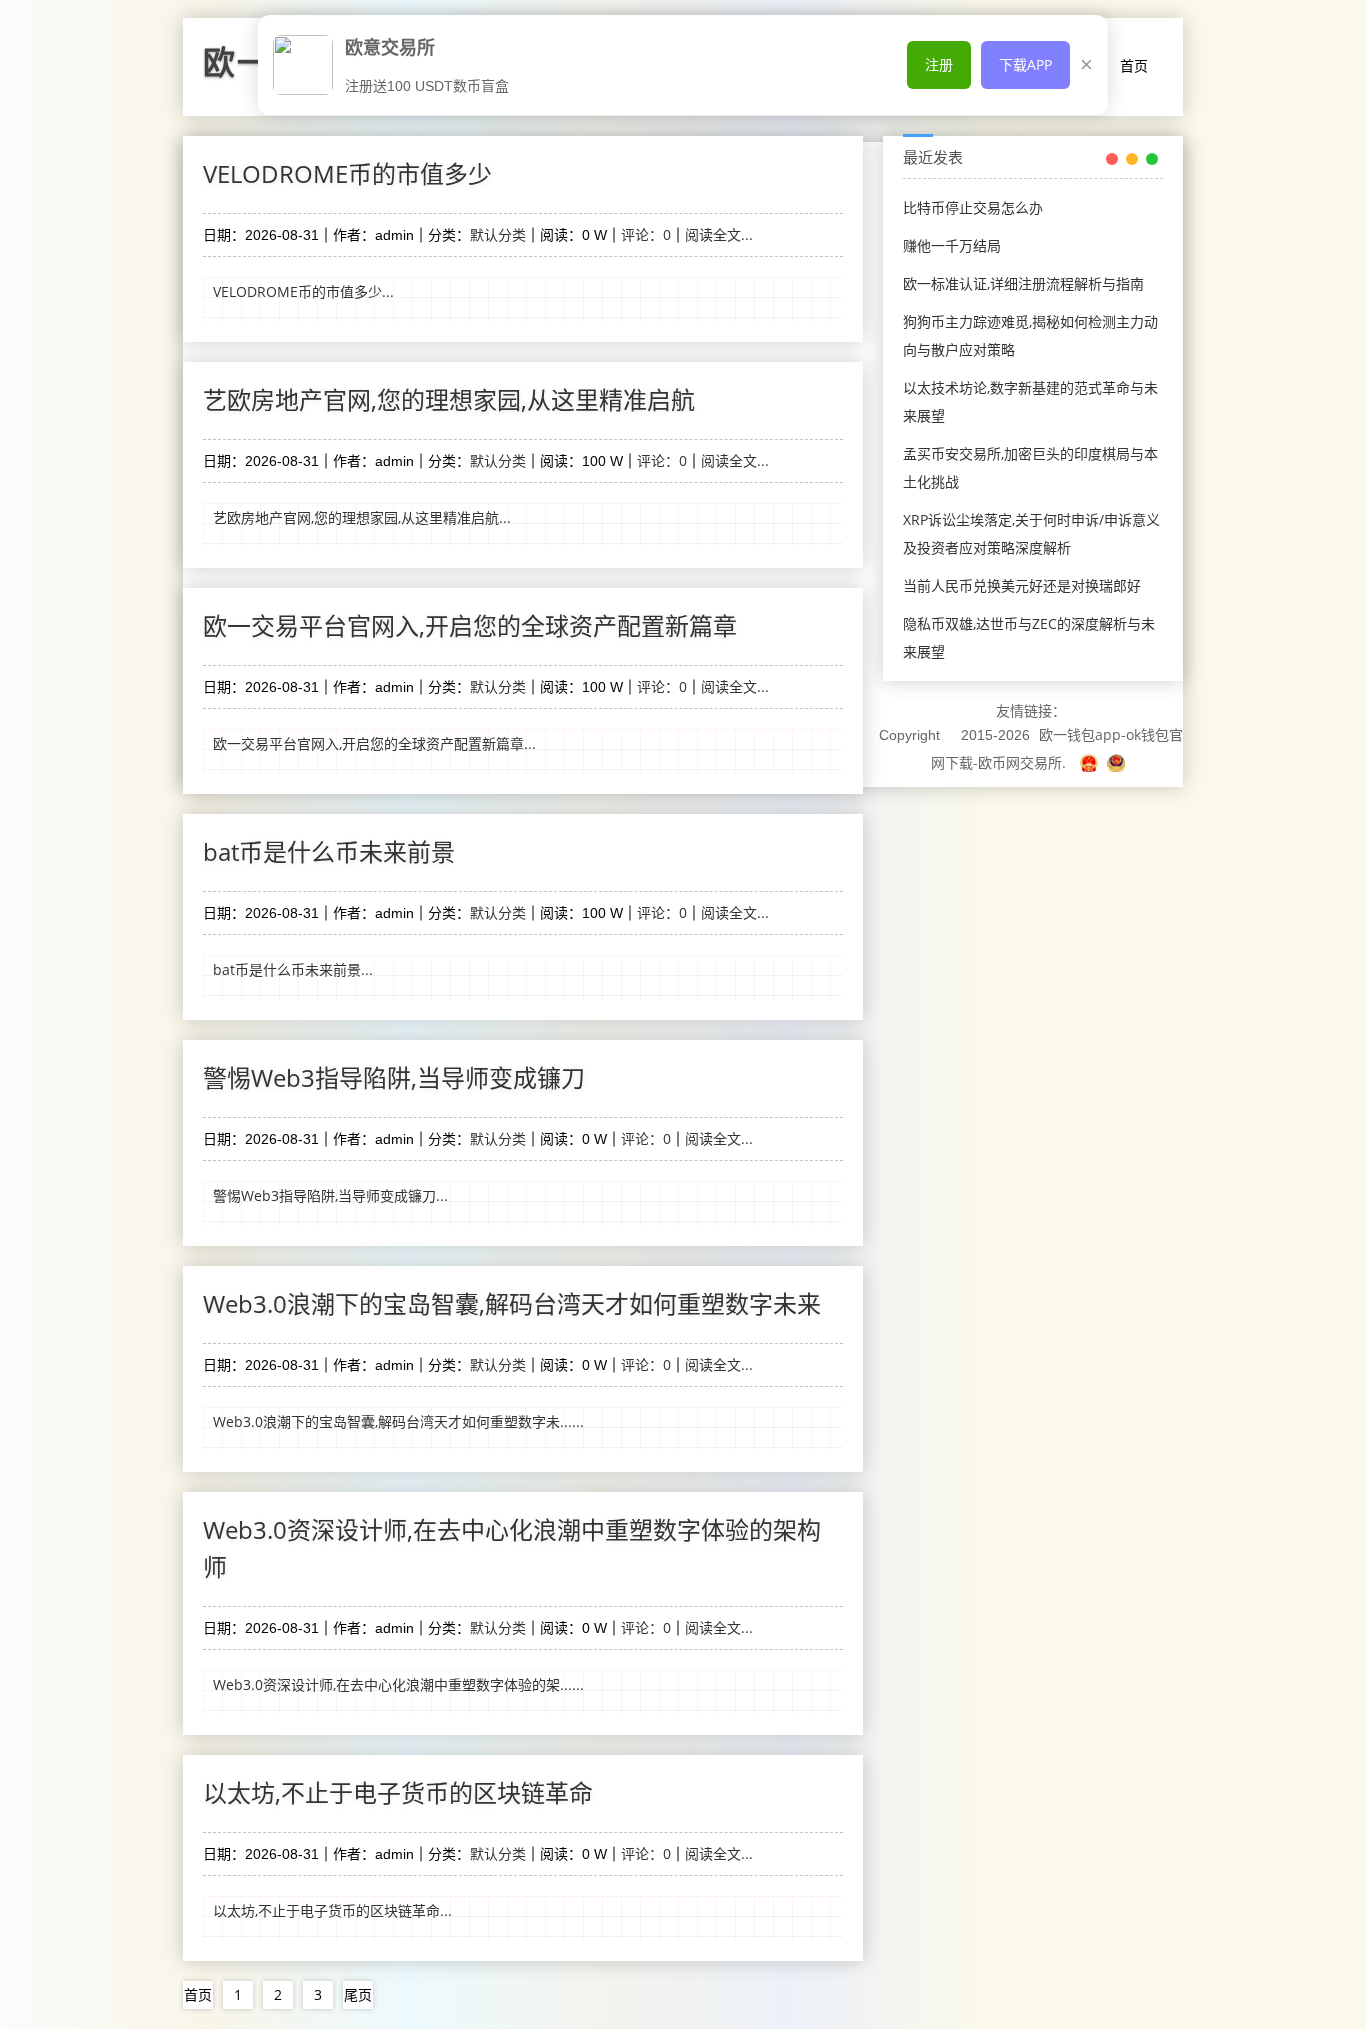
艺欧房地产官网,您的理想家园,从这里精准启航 (449, 399)
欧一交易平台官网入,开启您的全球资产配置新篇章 (470, 625)
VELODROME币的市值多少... (303, 291)
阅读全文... (719, 234)
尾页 (358, 1994)
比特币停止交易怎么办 (973, 207)
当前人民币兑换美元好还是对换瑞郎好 (1022, 585)
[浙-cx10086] (1091, 762)
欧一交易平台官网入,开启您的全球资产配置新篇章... (374, 743)
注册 (939, 64)
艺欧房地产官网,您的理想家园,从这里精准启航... (362, 517)
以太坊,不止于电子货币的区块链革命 (398, 1792)
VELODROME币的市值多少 (347, 173)
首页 (1134, 65)
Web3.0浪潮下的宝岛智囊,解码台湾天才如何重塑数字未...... (398, 1421)
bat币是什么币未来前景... (293, 969)
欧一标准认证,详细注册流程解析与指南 (1023, 283)
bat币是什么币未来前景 (329, 851)
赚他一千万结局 (952, 245)
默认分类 (498, 234)
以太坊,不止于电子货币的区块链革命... (332, 1910)
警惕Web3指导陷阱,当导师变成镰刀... (330, 1195)
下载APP (1025, 64)
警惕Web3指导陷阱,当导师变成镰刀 (394, 1077)
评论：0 (646, 234)
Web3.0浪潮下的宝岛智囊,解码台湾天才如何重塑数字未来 (512, 1303)
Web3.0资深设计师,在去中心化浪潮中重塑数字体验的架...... (398, 1684)
